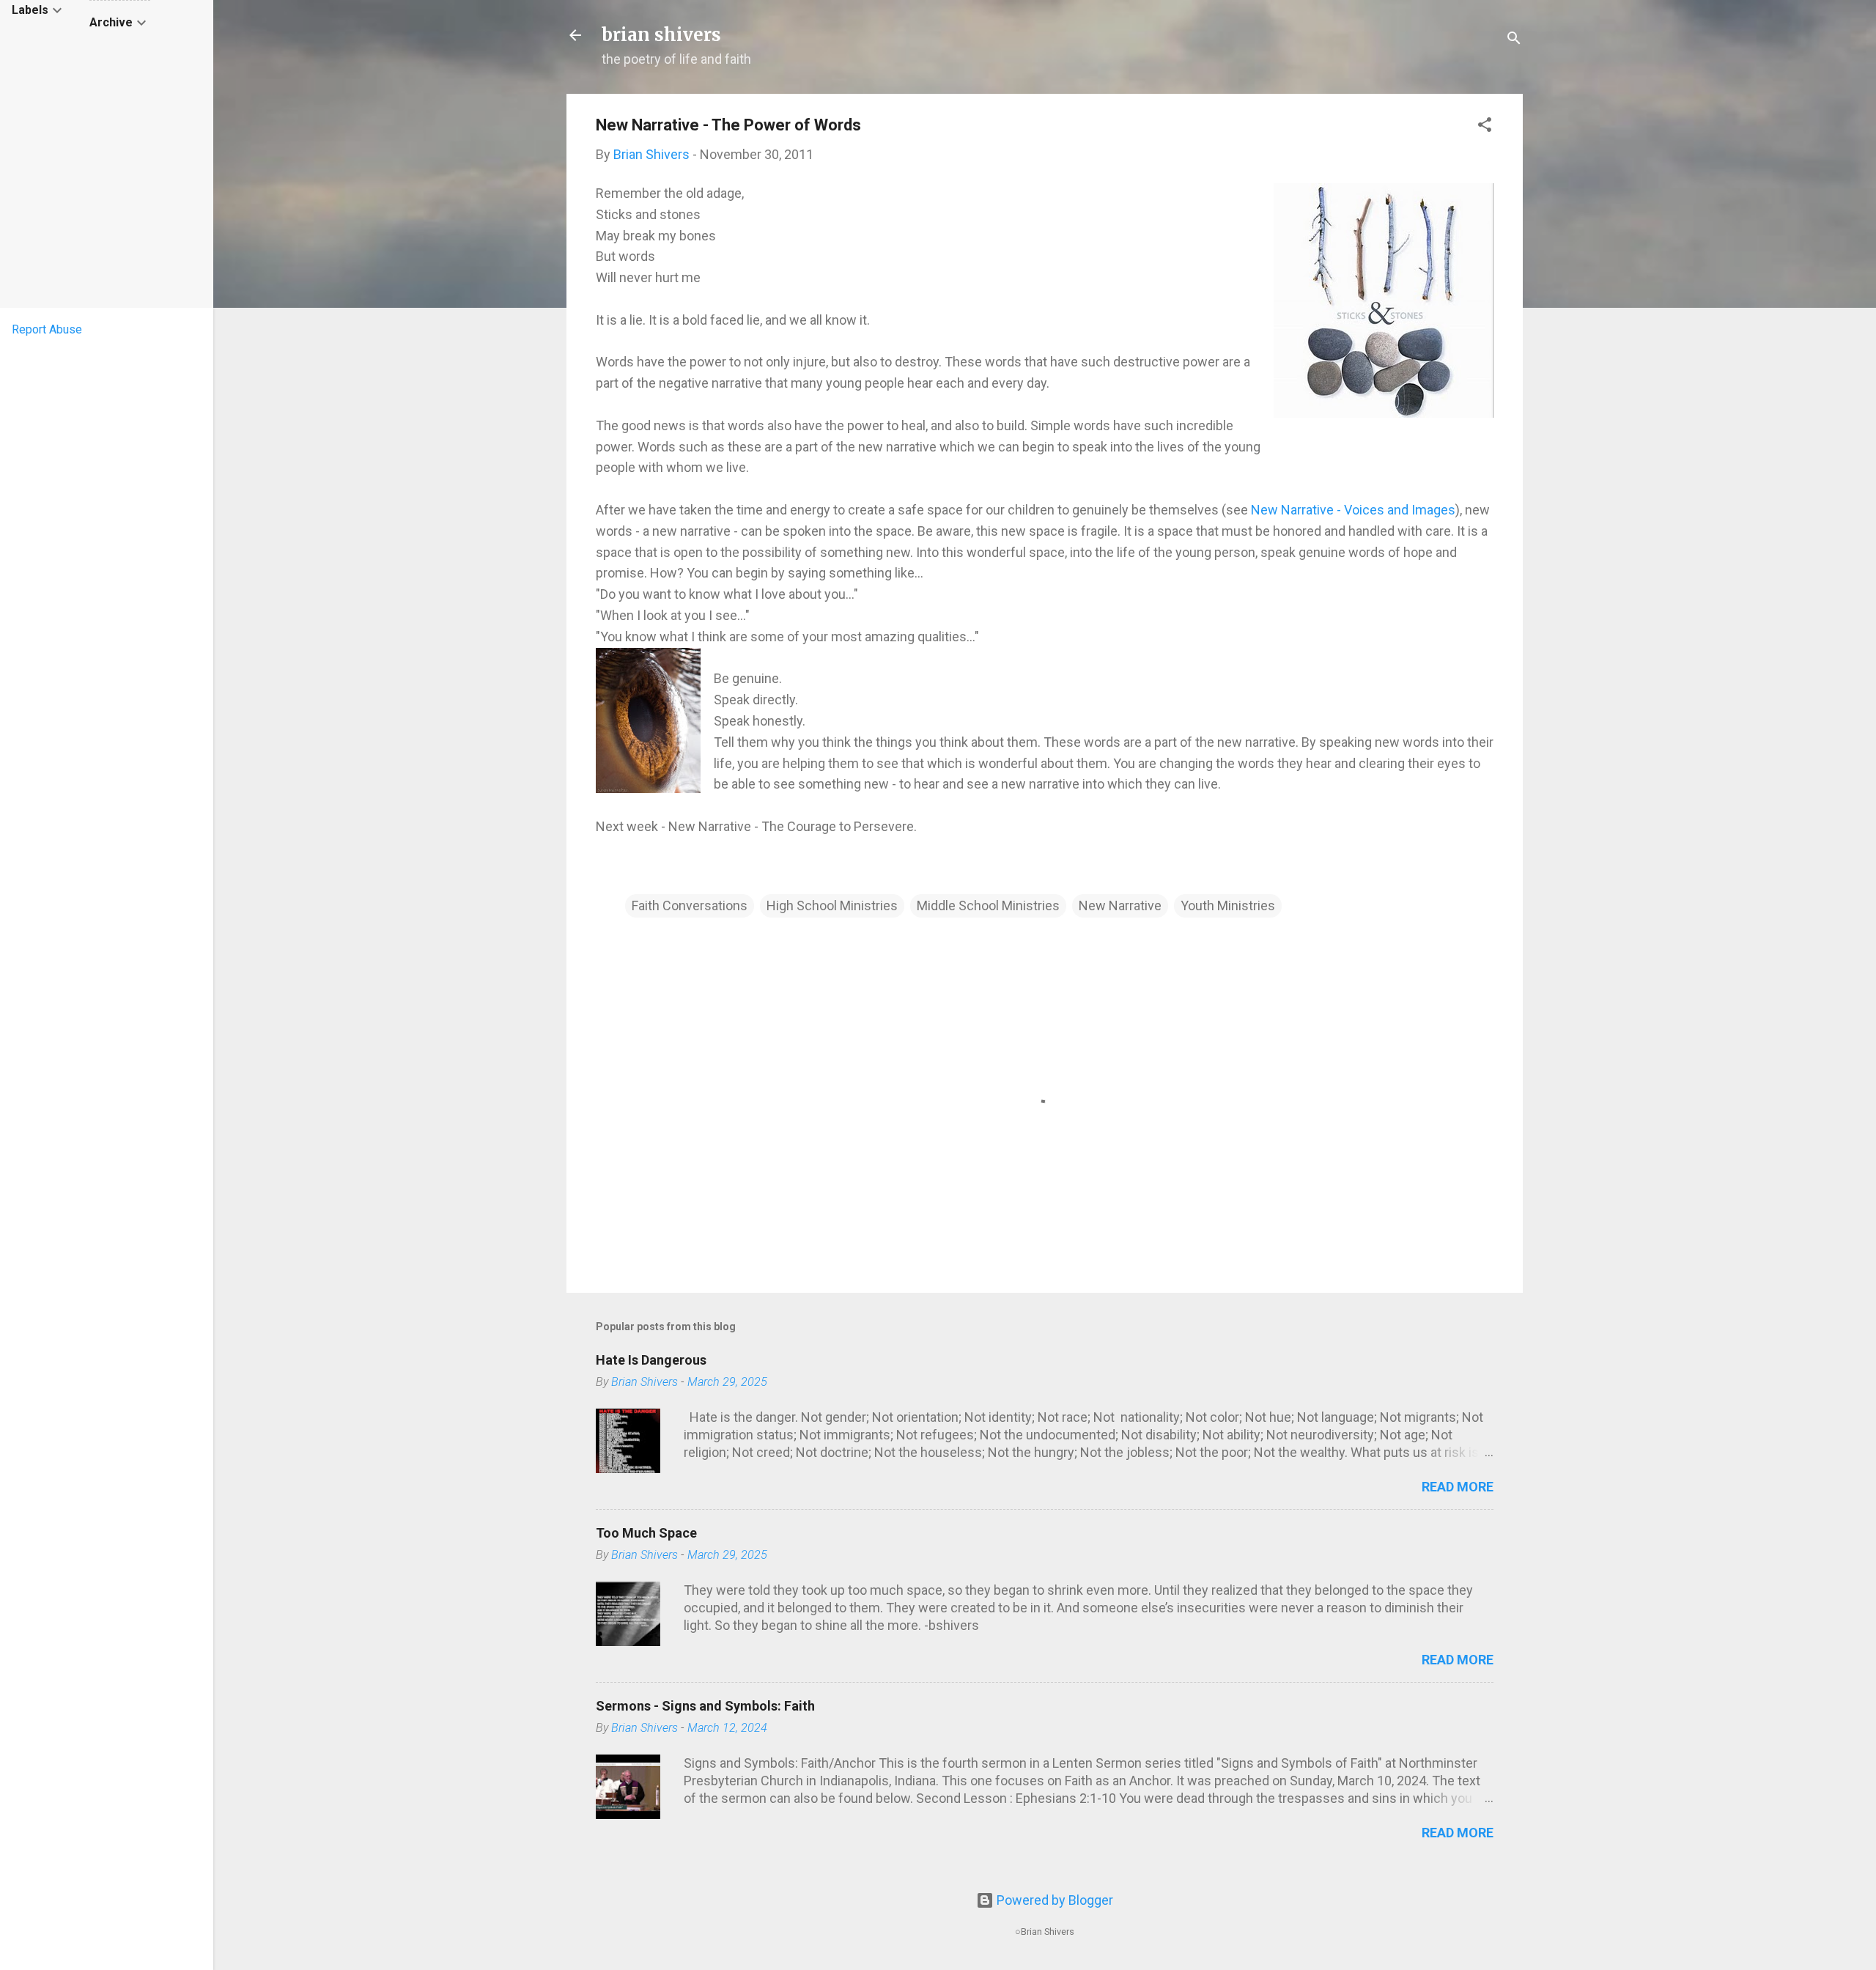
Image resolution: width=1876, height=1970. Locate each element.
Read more (1458, 1487)
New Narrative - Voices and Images (1353, 510)
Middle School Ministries (988, 905)
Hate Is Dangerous (651, 1360)
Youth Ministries (1228, 905)
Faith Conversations (690, 905)
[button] (1485, 127)
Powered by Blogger (1053, 1900)
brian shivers (661, 35)
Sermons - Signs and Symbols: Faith (705, 1706)
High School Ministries (832, 905)
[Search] (1514, 40)
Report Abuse (47, 329)
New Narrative (1120, 905)
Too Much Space (646, 1533)
